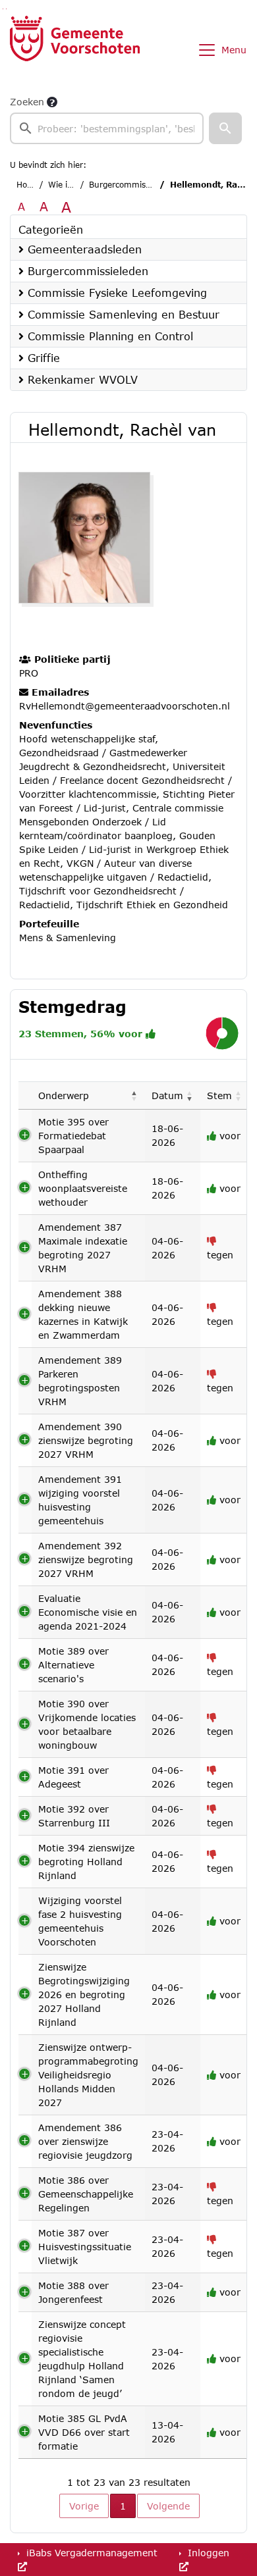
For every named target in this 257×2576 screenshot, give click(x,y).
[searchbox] (107, 128)
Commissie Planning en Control (108, 336)
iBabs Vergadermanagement (90, 2553)
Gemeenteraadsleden (83, 249)
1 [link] (123, 2506)
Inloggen (207, 2553)
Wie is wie (68, 185)
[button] (225, 128)
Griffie (42, 358)
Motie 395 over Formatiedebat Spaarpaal (73, 1136)
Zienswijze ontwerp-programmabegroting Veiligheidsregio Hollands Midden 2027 (88, 2075)
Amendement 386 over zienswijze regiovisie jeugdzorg (85, 2141)
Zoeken (27, 102)
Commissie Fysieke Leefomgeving (115, 293)
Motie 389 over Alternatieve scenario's (73, 1665)
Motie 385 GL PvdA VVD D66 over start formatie (84, 2432)
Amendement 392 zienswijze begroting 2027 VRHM (86, 1559)
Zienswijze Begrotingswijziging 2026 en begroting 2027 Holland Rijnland (84, 1995)
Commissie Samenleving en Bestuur (122, 314)
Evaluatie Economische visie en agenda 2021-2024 (88, 1612)
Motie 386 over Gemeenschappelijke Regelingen (86, 2194)
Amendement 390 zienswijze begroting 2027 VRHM (86, 1440)
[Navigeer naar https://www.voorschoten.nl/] (75, 50)
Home (28, 185)
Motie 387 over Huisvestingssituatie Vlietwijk (85, 2247)
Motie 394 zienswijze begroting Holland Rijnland (86, 1862)
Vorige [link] (84, 2506)
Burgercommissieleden (133, 185)
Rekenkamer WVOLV (81, 379)
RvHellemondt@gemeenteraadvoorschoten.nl (125, 706)
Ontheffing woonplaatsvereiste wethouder (83, 1188)
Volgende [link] (168, 2506)
